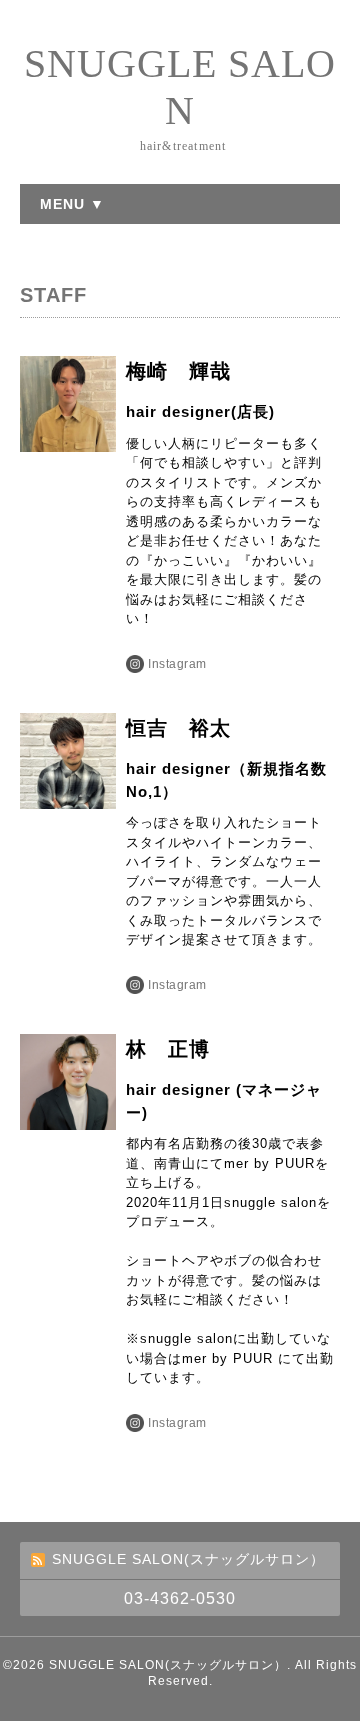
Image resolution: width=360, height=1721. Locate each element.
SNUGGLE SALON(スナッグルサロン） (168, 1665)
